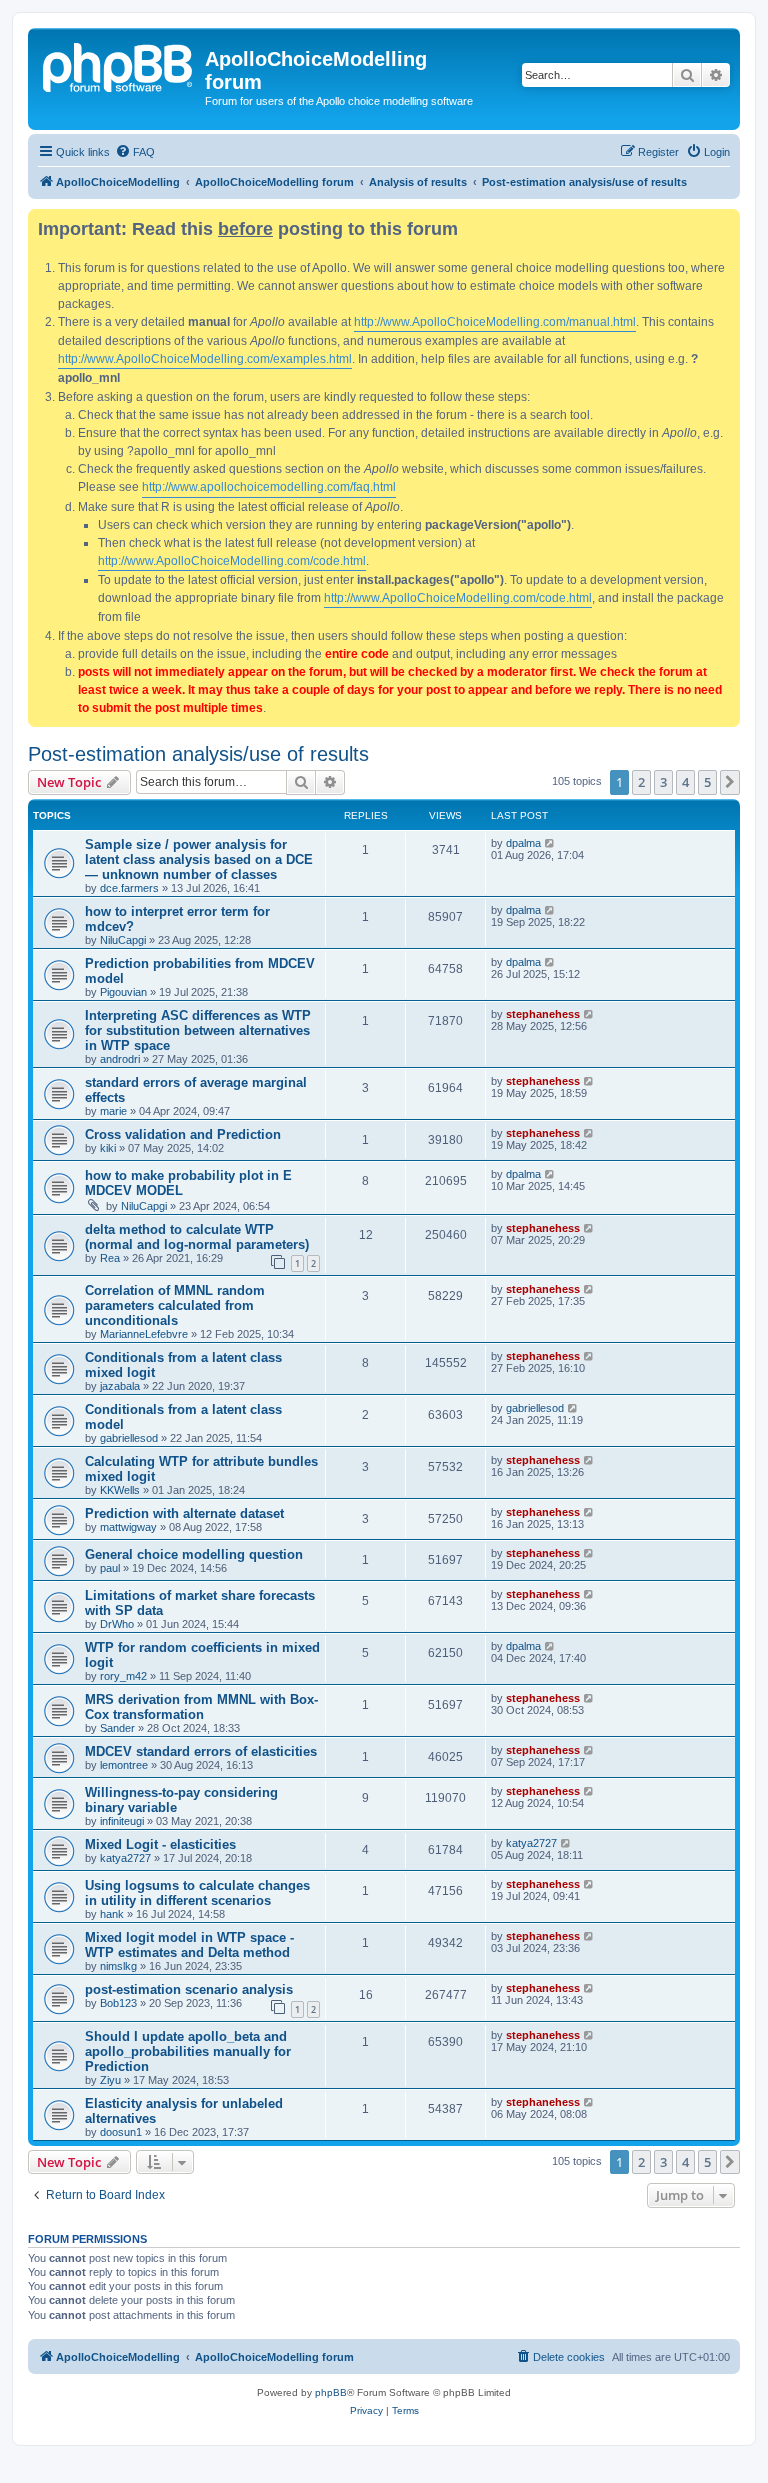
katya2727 (125, 1858)
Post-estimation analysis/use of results (198, 754)
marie (113, 1111)
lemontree (124, 1765)
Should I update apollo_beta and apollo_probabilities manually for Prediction (188, 2051)
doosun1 (121, 2132)
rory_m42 (123, 1676)
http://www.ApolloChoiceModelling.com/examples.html (205, 359)
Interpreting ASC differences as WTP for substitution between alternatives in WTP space (198, 1030)
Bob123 (118, 2003)
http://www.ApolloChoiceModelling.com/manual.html (495, 322)
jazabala (120, 1386)
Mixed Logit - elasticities (160, 1844)
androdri (120, 1059)
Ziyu (110, 2080)
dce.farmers (129, 888)
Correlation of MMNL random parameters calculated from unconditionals (175, 1305)
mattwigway (128, 1527)
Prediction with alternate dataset (184, 1513)
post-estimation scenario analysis (189, 1989)
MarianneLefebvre (144, 1334)
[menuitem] (135, 152)
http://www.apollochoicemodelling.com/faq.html (269, 487)
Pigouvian (123, 992)
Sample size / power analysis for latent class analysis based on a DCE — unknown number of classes (199, 859)
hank (112, 1914)
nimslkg (118, 1966)
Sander (117, 1728)
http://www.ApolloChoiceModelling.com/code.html (232, 561)
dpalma (523, 843)
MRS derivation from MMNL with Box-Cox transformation (201, 1707)
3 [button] (663, 782)
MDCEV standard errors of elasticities (201, 1751)
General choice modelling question (194, 1554)
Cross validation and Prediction (183, 1134)
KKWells (120, 1490)
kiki (108, 1148)
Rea (110, 1258)
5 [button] (707, 782)
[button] (730, 782)
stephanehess (543, 1014)
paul (110, 1568)
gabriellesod (129, 1438)
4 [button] (685, 782)
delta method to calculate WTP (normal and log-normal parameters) (197, 1237)
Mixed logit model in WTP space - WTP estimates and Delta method (189, 1945)
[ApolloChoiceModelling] (119, 65)
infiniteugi (122, 1821)
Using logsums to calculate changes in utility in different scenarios (197, 1893)
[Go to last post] (550, 843)
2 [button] (641, 782)
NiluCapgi (123, 940)
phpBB (331, 2392)
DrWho (117, 1624)
